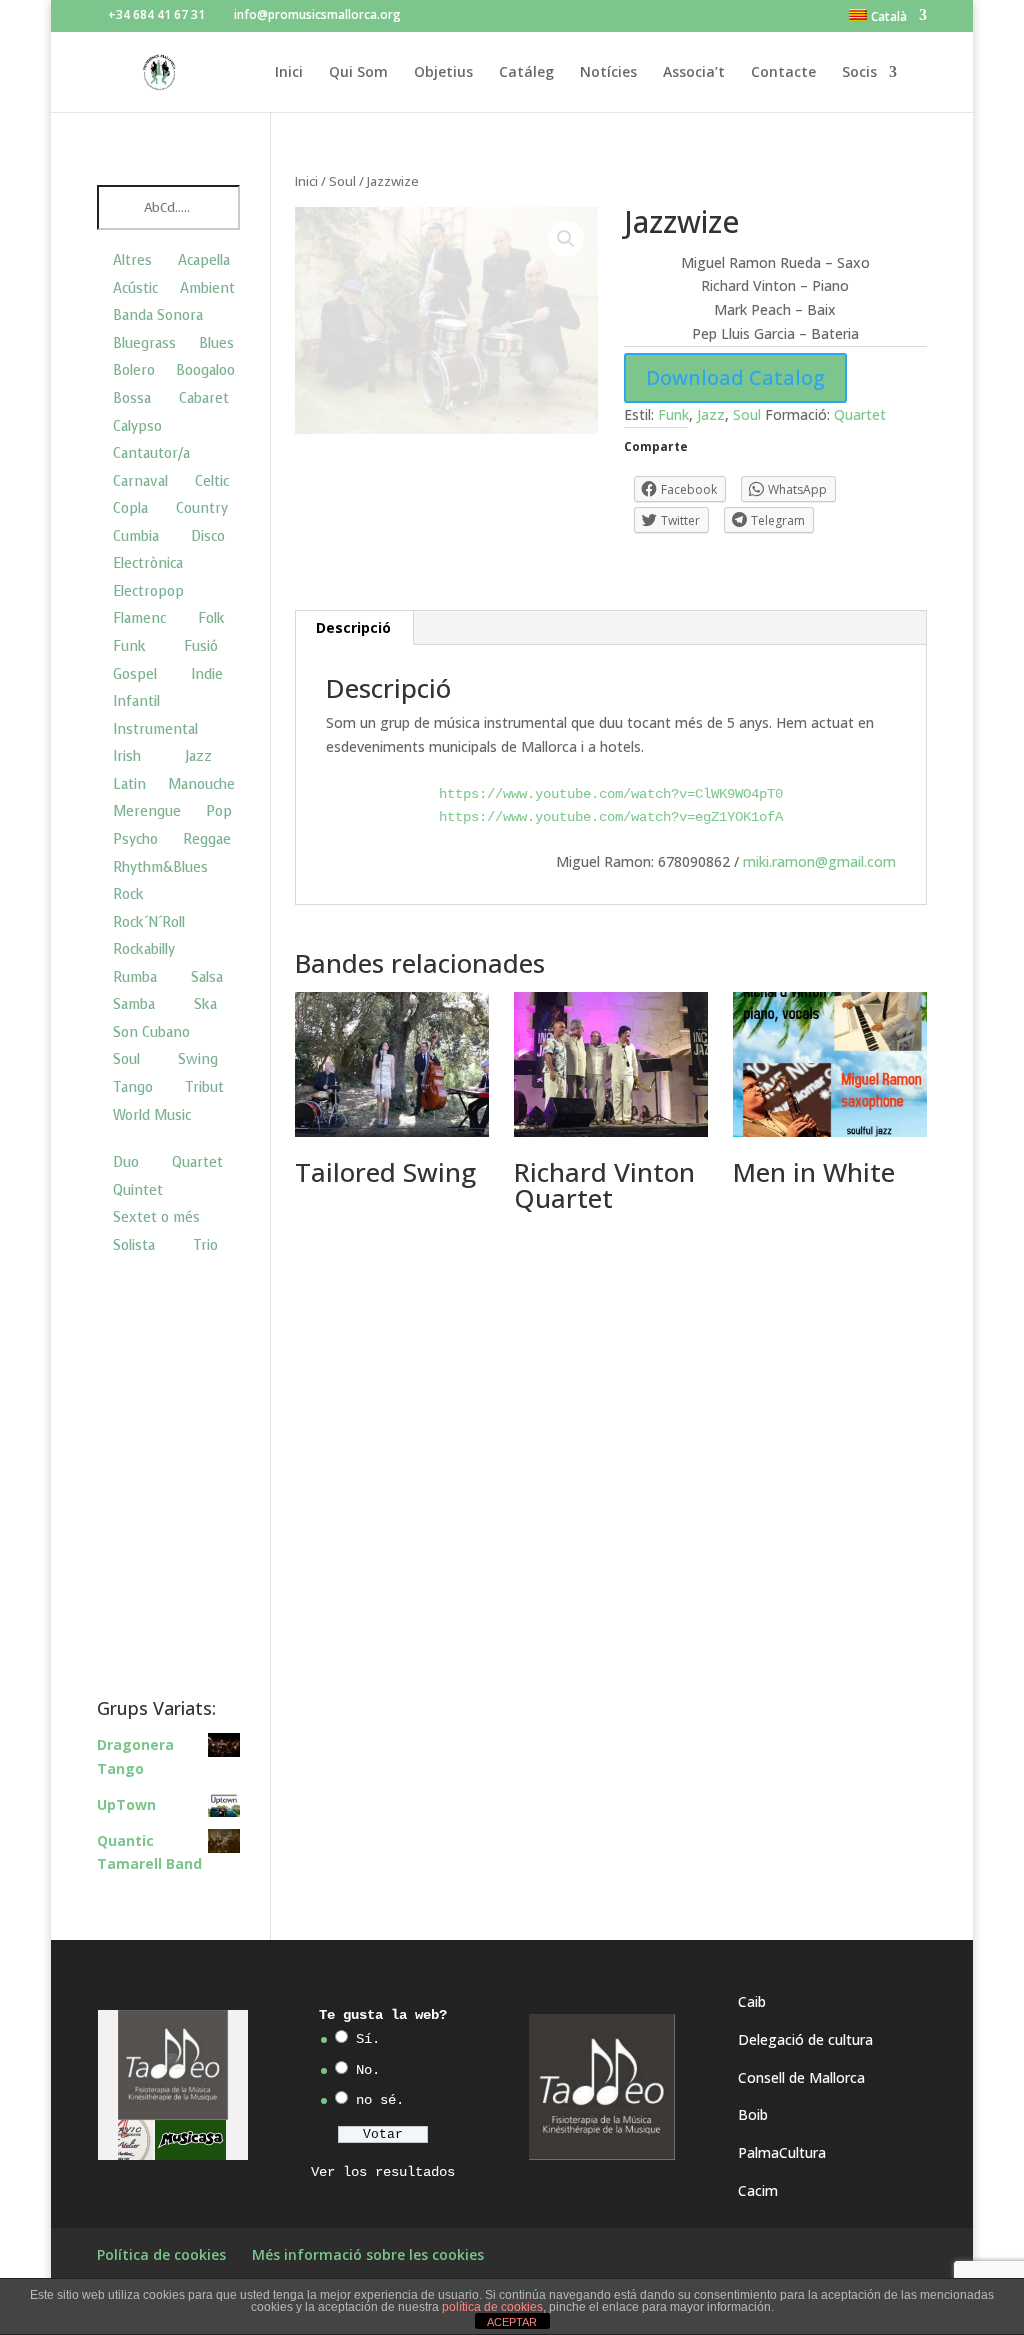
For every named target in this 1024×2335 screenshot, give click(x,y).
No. (368, 2070)
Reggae (207, 839)
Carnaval (140, 481)
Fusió (201, 646)
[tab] (354, 628)
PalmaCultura (782, 2152)
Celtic (212, 481)
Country (202, 508)
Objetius (443, 73)
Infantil (136, 701)
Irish (127, 756)
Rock (128, 894)
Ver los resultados (383, 2172)
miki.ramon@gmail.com (817, 861)
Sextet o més (156, 1217)
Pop (219, 811)
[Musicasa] (190, 2139)
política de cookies (492, 2307)
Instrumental (155, 729)
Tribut (204, 1087)
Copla (130, 508)
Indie (207, 674)
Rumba (135, 977)
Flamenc (139, 618)
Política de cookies (161, 2254)
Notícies (608, 73)
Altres (132, 260)
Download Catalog (735, 377)
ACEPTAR (512, 2322)
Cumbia (136, 536)
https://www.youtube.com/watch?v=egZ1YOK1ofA (611, 817)
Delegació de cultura (805, 2039)
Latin (129, 784)
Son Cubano (151, 1032)
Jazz (711, 414)
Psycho (135, 839)
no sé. (380, 2100)
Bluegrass (144, 343)
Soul (342, 181)
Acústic (135, 288)
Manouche (201, 784)
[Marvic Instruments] (117, 2140)
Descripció (353, 627)
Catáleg (526, 73)
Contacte (783, 73)
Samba (134, 1004)
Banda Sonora (158, 315)
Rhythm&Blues (160, 867)
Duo (126, 1162)
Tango (133, 1087)
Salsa (207, 977)
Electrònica (148, 563)
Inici (289, 73)
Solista (134, 1245)
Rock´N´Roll (149, 922)
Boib (753, 2114)
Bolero (134, 370)
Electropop (148, 591)
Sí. (368, 2039)
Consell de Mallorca (801, 2077)
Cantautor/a (151, 453)
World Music (152, 1115)
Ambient (207, 288)
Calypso (137, 426)
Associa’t (694, 73)
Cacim (758, 2190)
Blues (216, 343)
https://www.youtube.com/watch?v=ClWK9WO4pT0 (611, 794)
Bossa (132, 398)
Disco (208, 536)
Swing (198, 1059)
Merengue (147, 811)
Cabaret (204, 398)
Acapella (204, 260)
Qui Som (358, 73)
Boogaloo (205, 370)
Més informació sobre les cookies (368, 2254)
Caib (752, 2001)
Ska (205, 1004)
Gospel (135, 674)
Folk (211, 618)
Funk (673, 414)
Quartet (860, 414)
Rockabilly (144, 949)
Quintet (138, 1190)
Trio (205, 1245)
